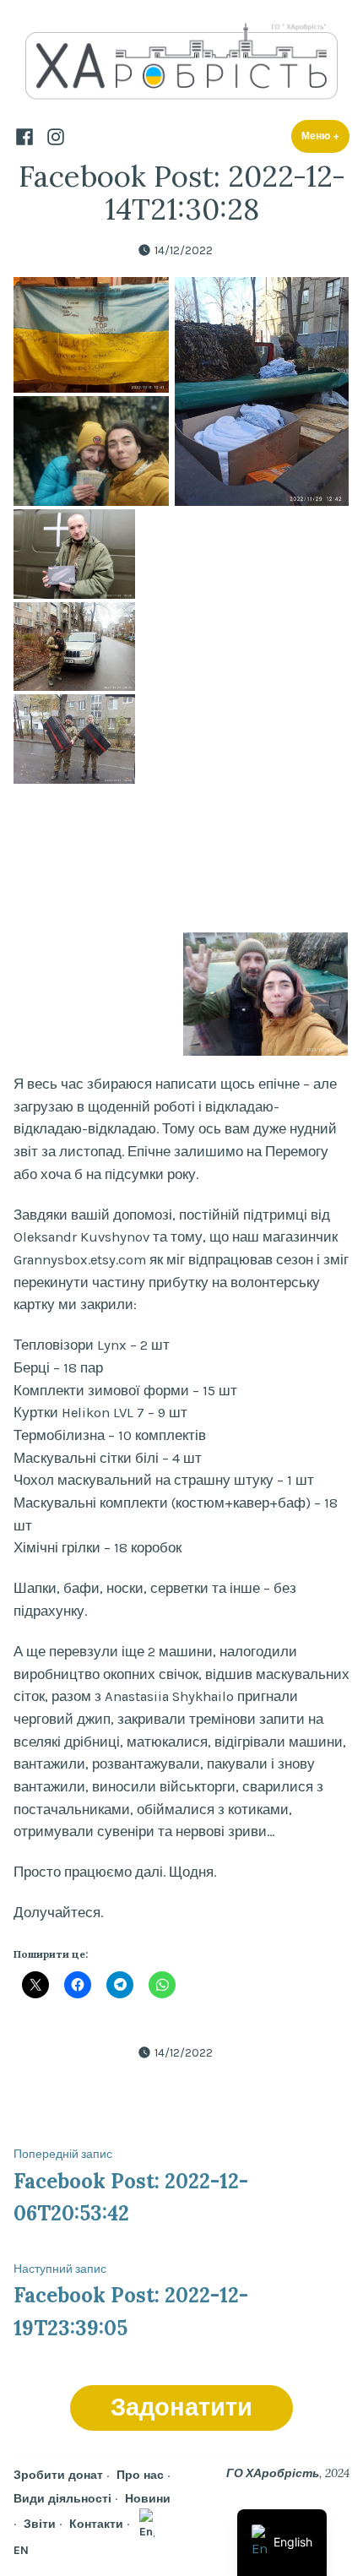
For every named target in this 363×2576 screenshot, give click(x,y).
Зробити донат (58, 2475)
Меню (325, 136)
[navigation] (282, 2543)
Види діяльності (62, 2498)
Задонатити (181, 2408)
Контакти (96, 2524)
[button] (91, 335)
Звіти (40, 2524)
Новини (148, 2498)
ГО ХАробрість (273, 2473)
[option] (282, 2543)
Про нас (140, 2475)
